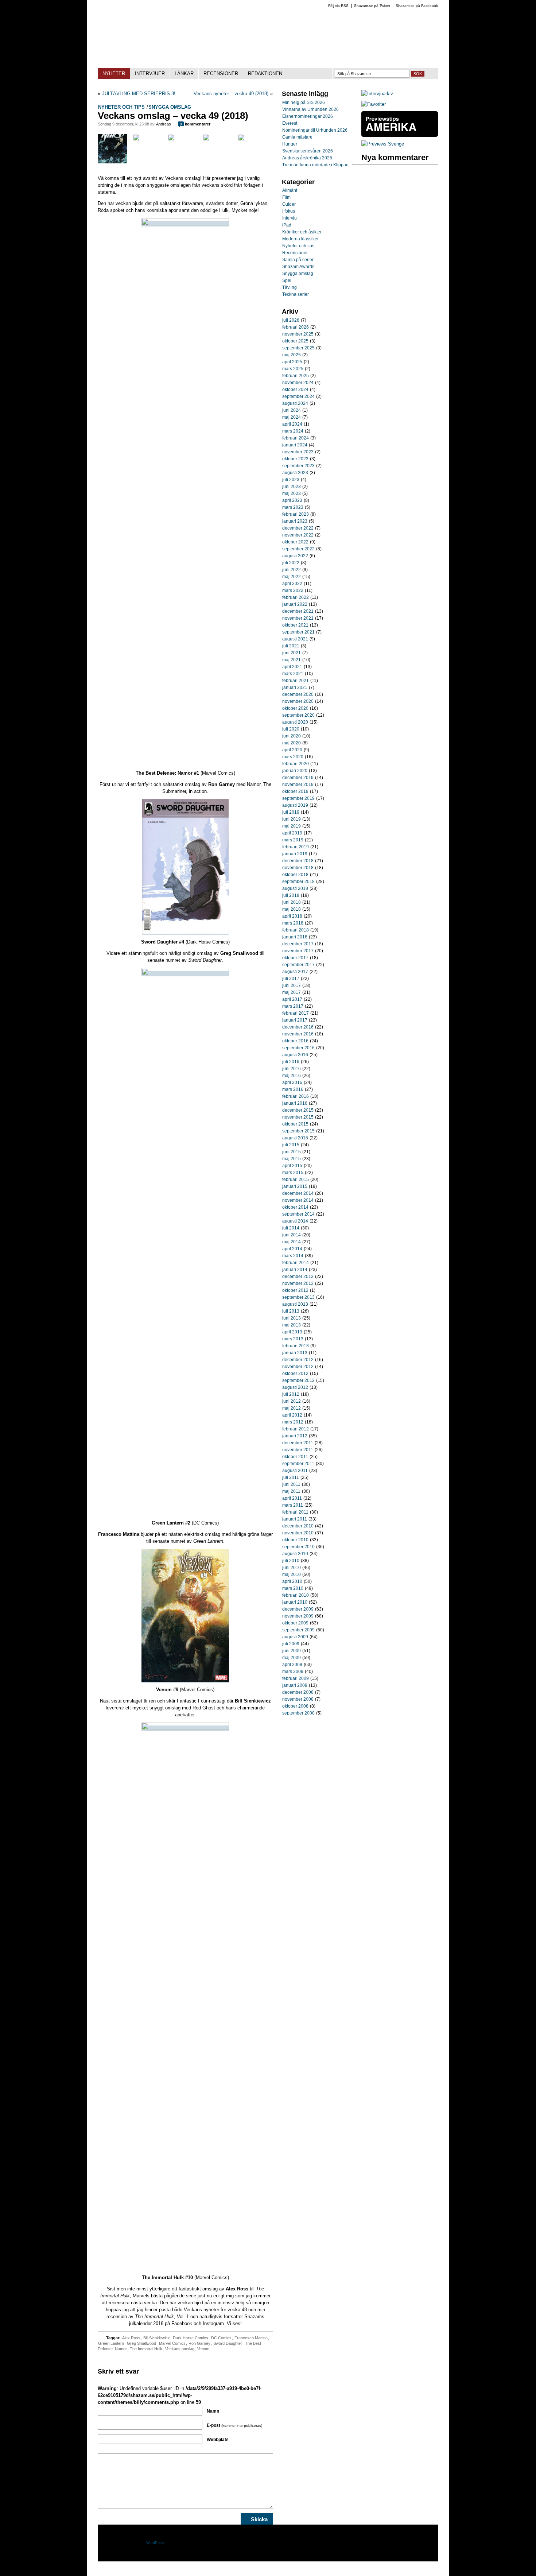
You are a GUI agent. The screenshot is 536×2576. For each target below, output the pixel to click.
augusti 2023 (295, 473)
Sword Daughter (228, 2343)
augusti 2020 (295, 722)
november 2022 (298, 535)
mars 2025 (293, 369)
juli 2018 (291, 895)
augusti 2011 (295, 1471)
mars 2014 (293, 1256)
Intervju (290, 218)
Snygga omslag (170, 107)
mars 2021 (293, 674)
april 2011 (292, 1498)
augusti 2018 (295, 888)
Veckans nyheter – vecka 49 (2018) (231, 94)
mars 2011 (293, 1505)
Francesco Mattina (251, 2338)
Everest (290, 123)
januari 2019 (295, 854)
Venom (203, 2349)
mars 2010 (293, 1588)
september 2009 (298, 1630)
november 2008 (298, 1699)
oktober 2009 (295, 1623)
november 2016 (298, 1034)
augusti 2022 (295, 556)
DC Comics (221, 2338)
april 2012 (292, 1415)
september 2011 (298, 1464)
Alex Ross (131, 2338)
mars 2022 (293, 590)
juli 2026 (291, 320)
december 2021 (298, 611)
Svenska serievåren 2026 (308, 151)
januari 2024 (295, 445)
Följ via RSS (338, 6)
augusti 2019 (295, 805)
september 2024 (298, 396)
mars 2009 (293, 1672)
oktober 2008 (295, 1706)
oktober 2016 (295, 1041)
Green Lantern (111, 2343)
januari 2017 (295, 1020)
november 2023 (298, 452)
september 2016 (298, 1048)
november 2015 (298, 1117)
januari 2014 (295, 1270)
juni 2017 (292, 985)
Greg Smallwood (141, 2343)
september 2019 (298, 798)
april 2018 (292, 916)
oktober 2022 (295, 542)
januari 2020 (295, 771)
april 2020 (292, 750)
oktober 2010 (295, 1540)
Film (286, 197)
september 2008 (298, 1713)
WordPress (155, 2543)
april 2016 (292, 1082)
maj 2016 (292, 1076)
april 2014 (292, 1249)
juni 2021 (292, 653)
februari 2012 (296, 1429)
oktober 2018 (295, 875)
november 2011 (298, 1450)
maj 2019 (292, 826)
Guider (289, 204)
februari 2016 (296, 1096)
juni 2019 (292, 819)
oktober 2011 (295, 1457)
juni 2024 (292, 410)
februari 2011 (295, 1512)
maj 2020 (292, 743)
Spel (287, 280)
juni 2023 (292, 487)
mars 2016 (293, 1089)
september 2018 (298, 882)
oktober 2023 (295, 459)
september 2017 (298, 965)
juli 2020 (291, 729)
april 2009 (292, 1665)
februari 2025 (296, 376)
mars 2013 (293, 1339)
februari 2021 (296, 681)
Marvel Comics (172, 2343)
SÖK (418, 74)
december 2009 (298, 1609)
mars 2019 (293, 840)
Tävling (290, 287)
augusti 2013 (295, 1304)
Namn (213, 2411)
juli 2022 (291, 563)
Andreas (164, 124)
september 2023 (298, 466)
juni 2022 (292, 570)
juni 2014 (292, 1235)
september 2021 (298, 632)
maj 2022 (292, 577)
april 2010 (292, 1581)
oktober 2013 (295, 1290)
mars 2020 (293, 757)
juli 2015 (291, 1145)
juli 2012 (291, 1394)
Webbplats (218, 2440)
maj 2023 (292, 493)
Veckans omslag (180, 2349)
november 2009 (298, 1616)
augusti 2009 (295, 1637)
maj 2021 (292, 660)
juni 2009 (292, 1651)
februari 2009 (296, 1678)
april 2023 (292, 500)
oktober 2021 (295, 625)
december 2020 (298, 694)
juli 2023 (291, 480)
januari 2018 (295, 937)
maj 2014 (292, 1242)
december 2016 (298, 1027)
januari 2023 (295, 521)
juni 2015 (292, 1152)
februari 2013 (296, 1346)
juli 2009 (291, 1644)
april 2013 (292, 1332)
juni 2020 (292, 736)
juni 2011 (291, 1484)
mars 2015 (293, 1173)
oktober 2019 (295, 791)
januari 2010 (295, 1602)
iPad (287, 225)
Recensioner (295, 253)
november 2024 (298, 383)
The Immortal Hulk (146, 2349)
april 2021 (292, 667)
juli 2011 (291, 1477)
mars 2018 (293, 923)
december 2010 (298, 1526)
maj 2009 (292, 1658)
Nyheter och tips (121, 107)
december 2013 (298, 1277)
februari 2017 (296, 1013)
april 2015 (292, 1166)
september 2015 (298, 1131)
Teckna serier (296, 294)
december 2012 (298, 1360)
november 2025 (298, 334)
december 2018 (298, 861)
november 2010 (298, 1533)
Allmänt (290, 190)
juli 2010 (291, 1561)
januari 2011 (295, 1519)
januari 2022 (295, 604)
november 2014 (298, 1200)
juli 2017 (291, 979)
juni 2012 (292, 1401)
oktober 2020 (295, 708)
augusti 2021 (295, 639)
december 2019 (298, 778)
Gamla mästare (297, 137)
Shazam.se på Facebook (417, 6)
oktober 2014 (295, 1207)
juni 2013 (292, 1318)
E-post (234, 2425)
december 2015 (298, 1110)
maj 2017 (292, 992)
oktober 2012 (295, 1374)
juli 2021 (291, 646)
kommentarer (195, 124)
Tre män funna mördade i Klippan (315, 165)
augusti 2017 (295, 972)
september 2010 (298, 1547)
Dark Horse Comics (191, 2338)
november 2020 (298, 701)
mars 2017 (293, 1006)
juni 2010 (292, 1568)
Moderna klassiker (300, 239)
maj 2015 (292, 1159)
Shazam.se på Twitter (372, 6)
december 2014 (298, 1193)
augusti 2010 (295, 1554)
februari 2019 (296, 847)
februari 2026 (296, 327)
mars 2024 (293, 431)
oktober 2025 (295, 341)
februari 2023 (296, 514)
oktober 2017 (295, 958)
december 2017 (298, 944)
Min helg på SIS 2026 (304, 102)
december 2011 (298, 1443)
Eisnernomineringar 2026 (308, 116)
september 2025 (298, 348)
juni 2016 (292, 1069)
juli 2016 (291, 1062)
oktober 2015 (295, 1124)
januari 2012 (295, 1436)
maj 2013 (292, 1325)
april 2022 (292, 584)
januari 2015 (295, 1186)
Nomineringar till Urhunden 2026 (315, 130)
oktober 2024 (295, 390)
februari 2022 (296, 597)
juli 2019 (291, 812)
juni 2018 (292, 902)
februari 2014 (296, 1263)
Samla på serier (298, 260)
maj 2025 (292, 355)
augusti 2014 (295, 1221)
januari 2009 (295, 1685)
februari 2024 (296, 438)
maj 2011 (291, 1491)
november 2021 (298, 618)
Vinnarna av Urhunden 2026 (310, 109)
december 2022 (298, 528)
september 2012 (298, 1380)
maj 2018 (292, 909)
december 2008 (298, 1692)
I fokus (289, 211)
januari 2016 (295, 1103)
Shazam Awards (298, 267)
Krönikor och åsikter (302, 232)
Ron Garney (199, 2343)
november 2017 (298, 951)
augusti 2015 (295, 1138)
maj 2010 (292, 1574)
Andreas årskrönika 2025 (307, 158)
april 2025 (292, 362)
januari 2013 (295, 1353)
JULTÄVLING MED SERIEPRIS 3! (139, 94)
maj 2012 (292, 1408)
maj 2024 (292, 417)
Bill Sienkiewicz (157, 2338)
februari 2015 (296, 1179)
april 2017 (292, 999)
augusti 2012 (295, 1387)
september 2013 (298, 1297)
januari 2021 (295, 687)
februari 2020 (296, 764)
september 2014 (298, 1214)
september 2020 (298, 715)
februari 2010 (296, 1595)
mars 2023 (293, 507)
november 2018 (298, 868)
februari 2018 (296, 930)
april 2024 (292, 424)
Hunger (290, 144)
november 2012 (298, 1367)
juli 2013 (291, 1311)
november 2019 (298, 785)
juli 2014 (291, 1228)
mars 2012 (293, 1422)
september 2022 (298, 549)
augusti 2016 (295, 1055)
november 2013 (298, 1283)
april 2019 (292, 833)
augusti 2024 (295, 403)
